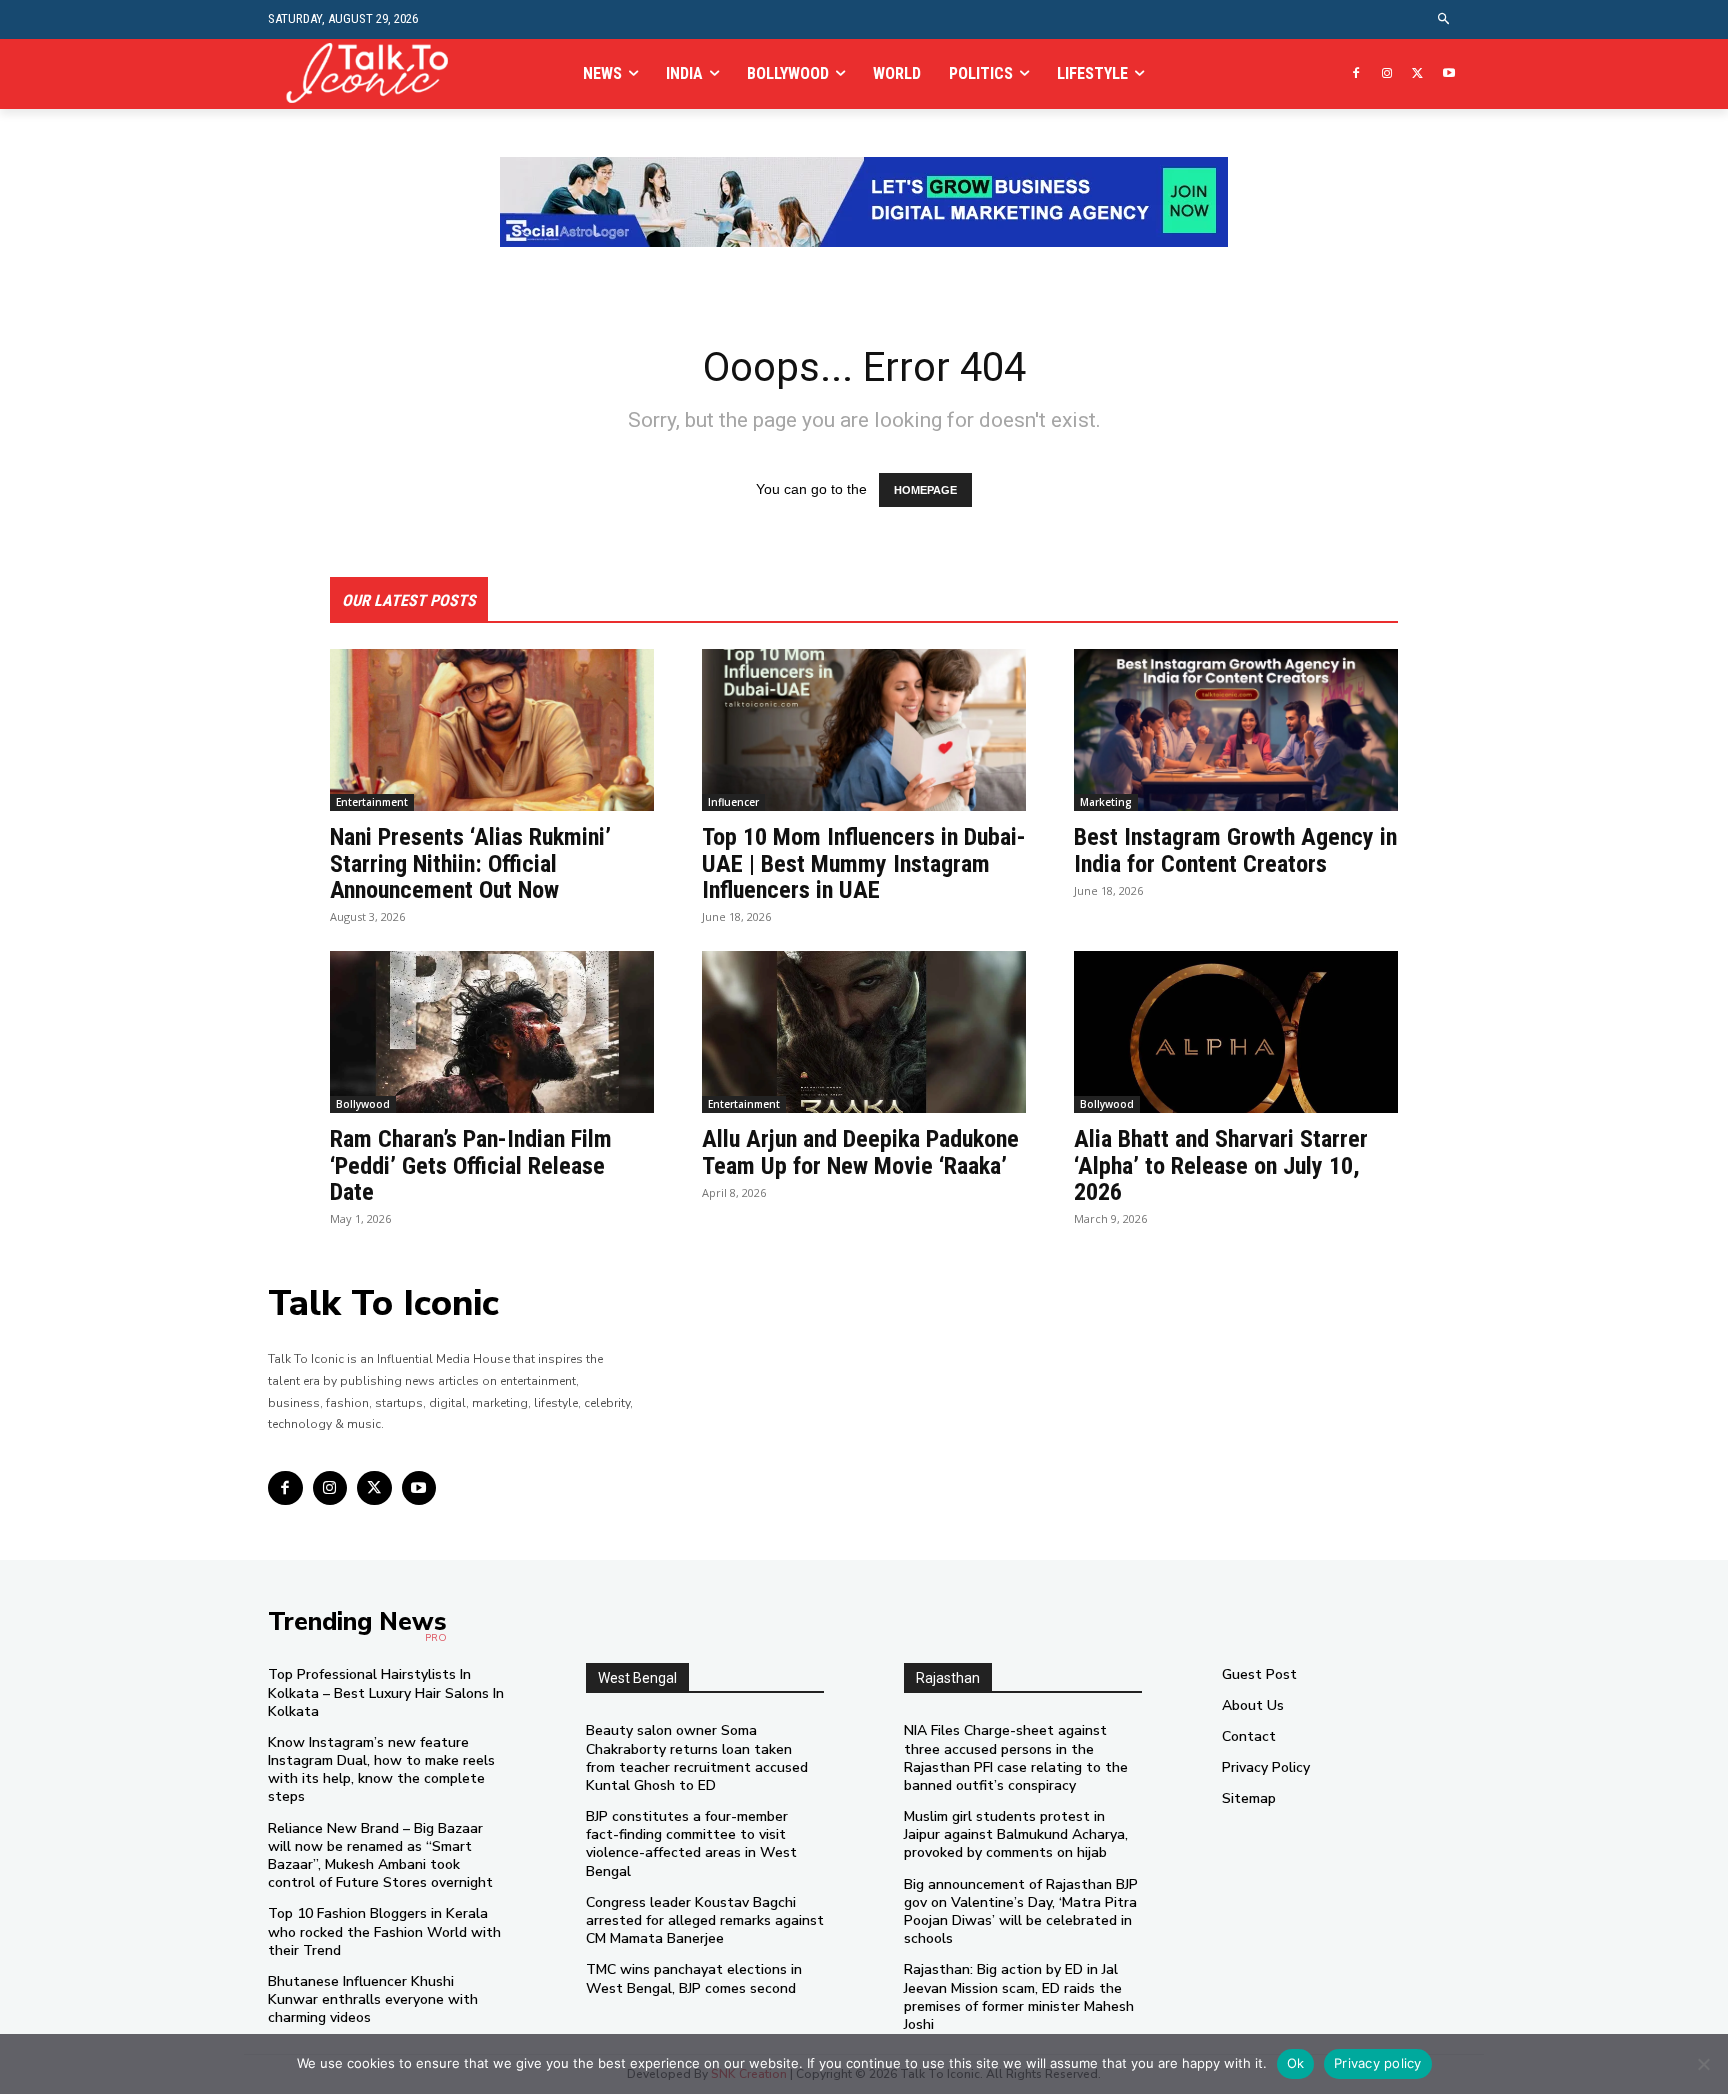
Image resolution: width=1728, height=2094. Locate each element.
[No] (1703, 2064)
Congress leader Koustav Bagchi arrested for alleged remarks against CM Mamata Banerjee (705, 1920)
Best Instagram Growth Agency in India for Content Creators (1235, 850)
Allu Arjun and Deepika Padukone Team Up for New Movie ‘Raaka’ (860, 1152)
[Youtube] (1448, 74)
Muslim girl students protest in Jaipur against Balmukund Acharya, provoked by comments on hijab (1016, 1834)
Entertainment (372, 802)
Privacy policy (1378, 2063)
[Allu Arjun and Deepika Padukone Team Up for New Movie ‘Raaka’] (864, 1032)
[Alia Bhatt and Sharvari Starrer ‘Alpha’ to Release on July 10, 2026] (1236, 1032)
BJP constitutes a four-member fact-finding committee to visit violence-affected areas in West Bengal (691, 1844)
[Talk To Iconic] (375, 73)
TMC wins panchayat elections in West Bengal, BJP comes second (694, 1978)
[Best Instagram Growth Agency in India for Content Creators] (1236, 730)
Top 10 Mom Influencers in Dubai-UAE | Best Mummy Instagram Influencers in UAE (864, 863)
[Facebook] (1356, 74)
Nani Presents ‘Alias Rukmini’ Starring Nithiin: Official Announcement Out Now (470, 863)
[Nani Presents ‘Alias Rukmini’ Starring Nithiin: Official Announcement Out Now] (492, 730)
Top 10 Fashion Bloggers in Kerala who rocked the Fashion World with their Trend (384, 1931)
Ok (1296, 2063)
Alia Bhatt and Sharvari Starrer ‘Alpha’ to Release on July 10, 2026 (1221, 1165)
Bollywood (363, 1104)
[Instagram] (1387, 74)
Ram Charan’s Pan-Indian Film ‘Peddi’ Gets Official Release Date (471, 1165)
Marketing (1106, 802)
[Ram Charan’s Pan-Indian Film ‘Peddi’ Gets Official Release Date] (492, 1032)
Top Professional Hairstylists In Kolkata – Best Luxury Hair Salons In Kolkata (386, 1692)
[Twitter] (1417, 74)
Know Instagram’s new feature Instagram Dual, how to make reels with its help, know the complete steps (381, 1770)
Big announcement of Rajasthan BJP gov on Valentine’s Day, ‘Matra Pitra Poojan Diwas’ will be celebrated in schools (1021, 1912)
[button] (1444, 19)
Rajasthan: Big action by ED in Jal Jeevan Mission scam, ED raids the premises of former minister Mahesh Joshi (1019, 1997)
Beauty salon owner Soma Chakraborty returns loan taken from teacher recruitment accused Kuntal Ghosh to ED (697, 1758)
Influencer (733, 802)
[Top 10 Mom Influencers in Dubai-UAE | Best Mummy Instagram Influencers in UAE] (864, 730)
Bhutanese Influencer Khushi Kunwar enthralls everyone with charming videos (373, 1999)
